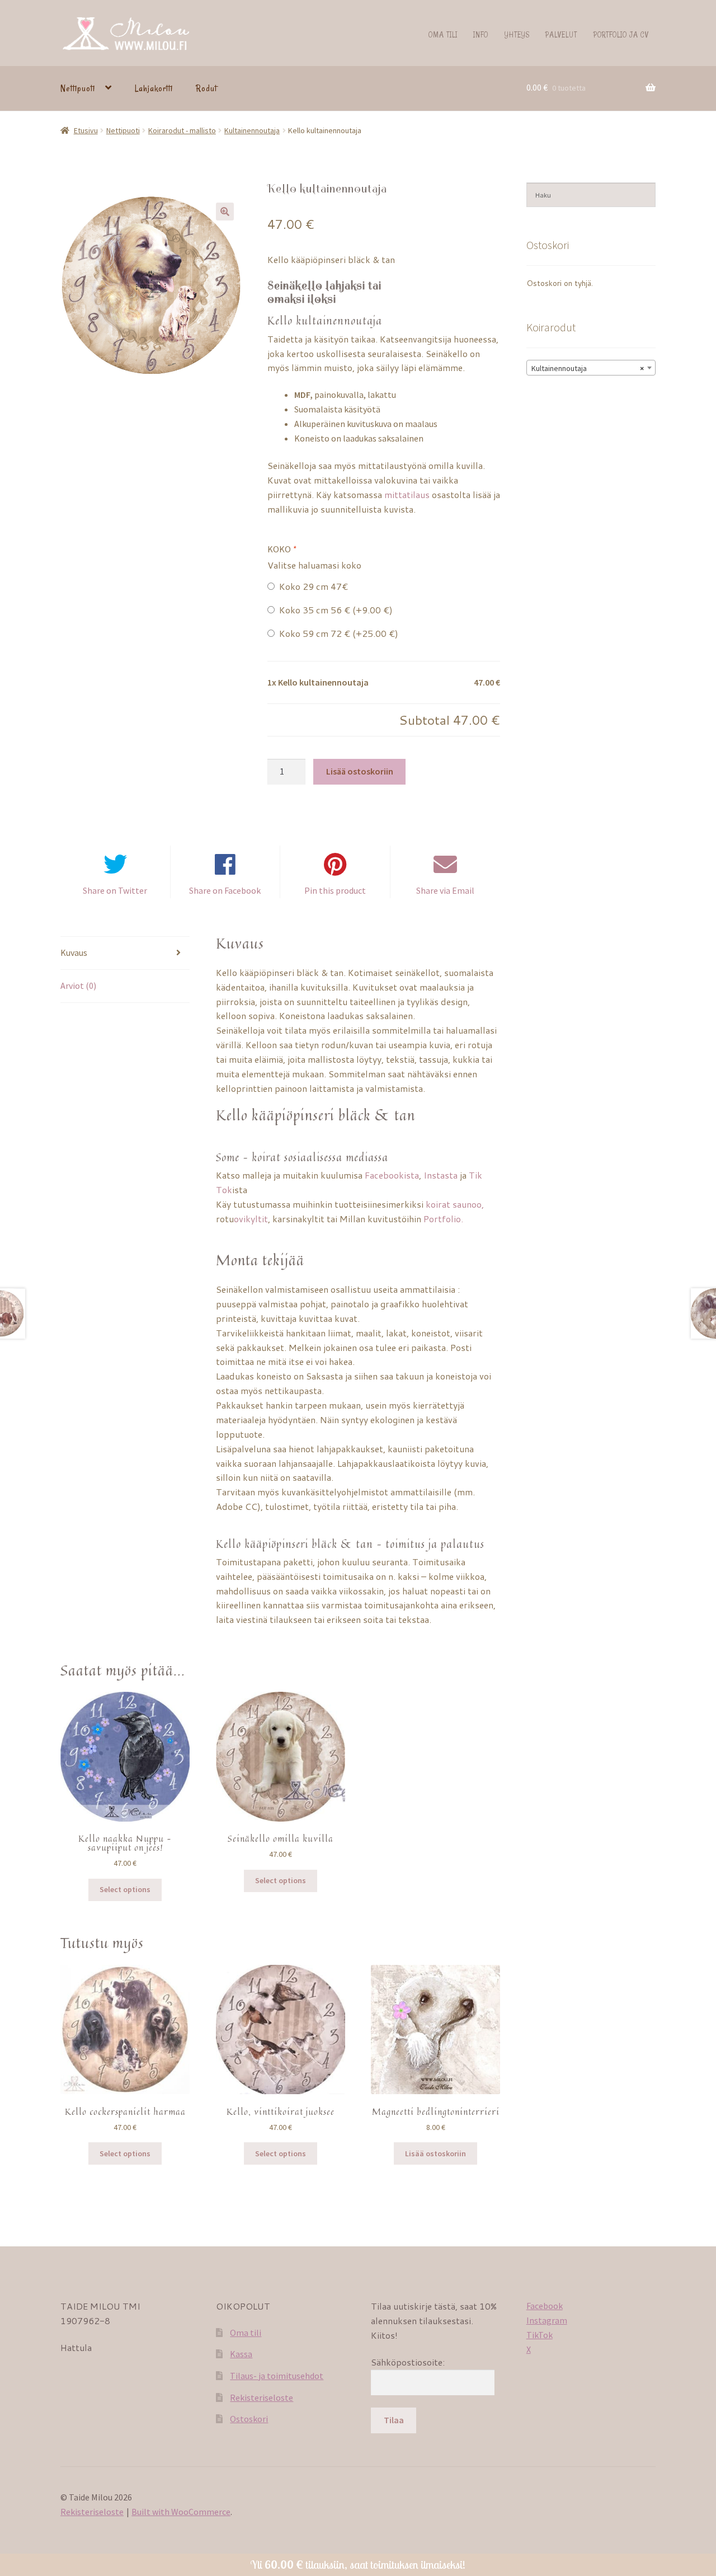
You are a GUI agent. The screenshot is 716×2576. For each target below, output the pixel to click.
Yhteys (517, 34)
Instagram (547, 2320)
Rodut (206, 88)
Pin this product (335, 890)
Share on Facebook (225, 890)
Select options (125, 1889)
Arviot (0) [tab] (78, 986)
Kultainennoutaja (252, 130)
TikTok (540, 2335)
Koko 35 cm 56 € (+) (334, 610)
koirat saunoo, (455, 1204)
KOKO (282, 549)
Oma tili (443, 34)
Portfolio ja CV (621, 34)
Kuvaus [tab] (74, 952)
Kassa (241, 2354)
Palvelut (561, 34)
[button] (225, 212)
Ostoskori (249, 2419)
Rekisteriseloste (262, 2397)
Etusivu (86, 130)
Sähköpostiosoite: (408, 2362)
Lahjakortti (154, 88)
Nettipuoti (78, 88)
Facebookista (392, 1175)
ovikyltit (251, 1219)
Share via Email (445, 890)
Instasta (441, 1175)
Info (481, 34)
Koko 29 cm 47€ (311, 586)
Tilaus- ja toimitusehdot (277, 2376)
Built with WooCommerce (181, 2512)
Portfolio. (444, 1219)
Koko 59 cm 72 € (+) (336, 633)
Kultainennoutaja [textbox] (588, 368)
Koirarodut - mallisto (182, 130)
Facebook (545, 2306)
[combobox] (591, 368)
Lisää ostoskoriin (360, 771)
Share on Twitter (115, 890)
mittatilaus (407, 494)
